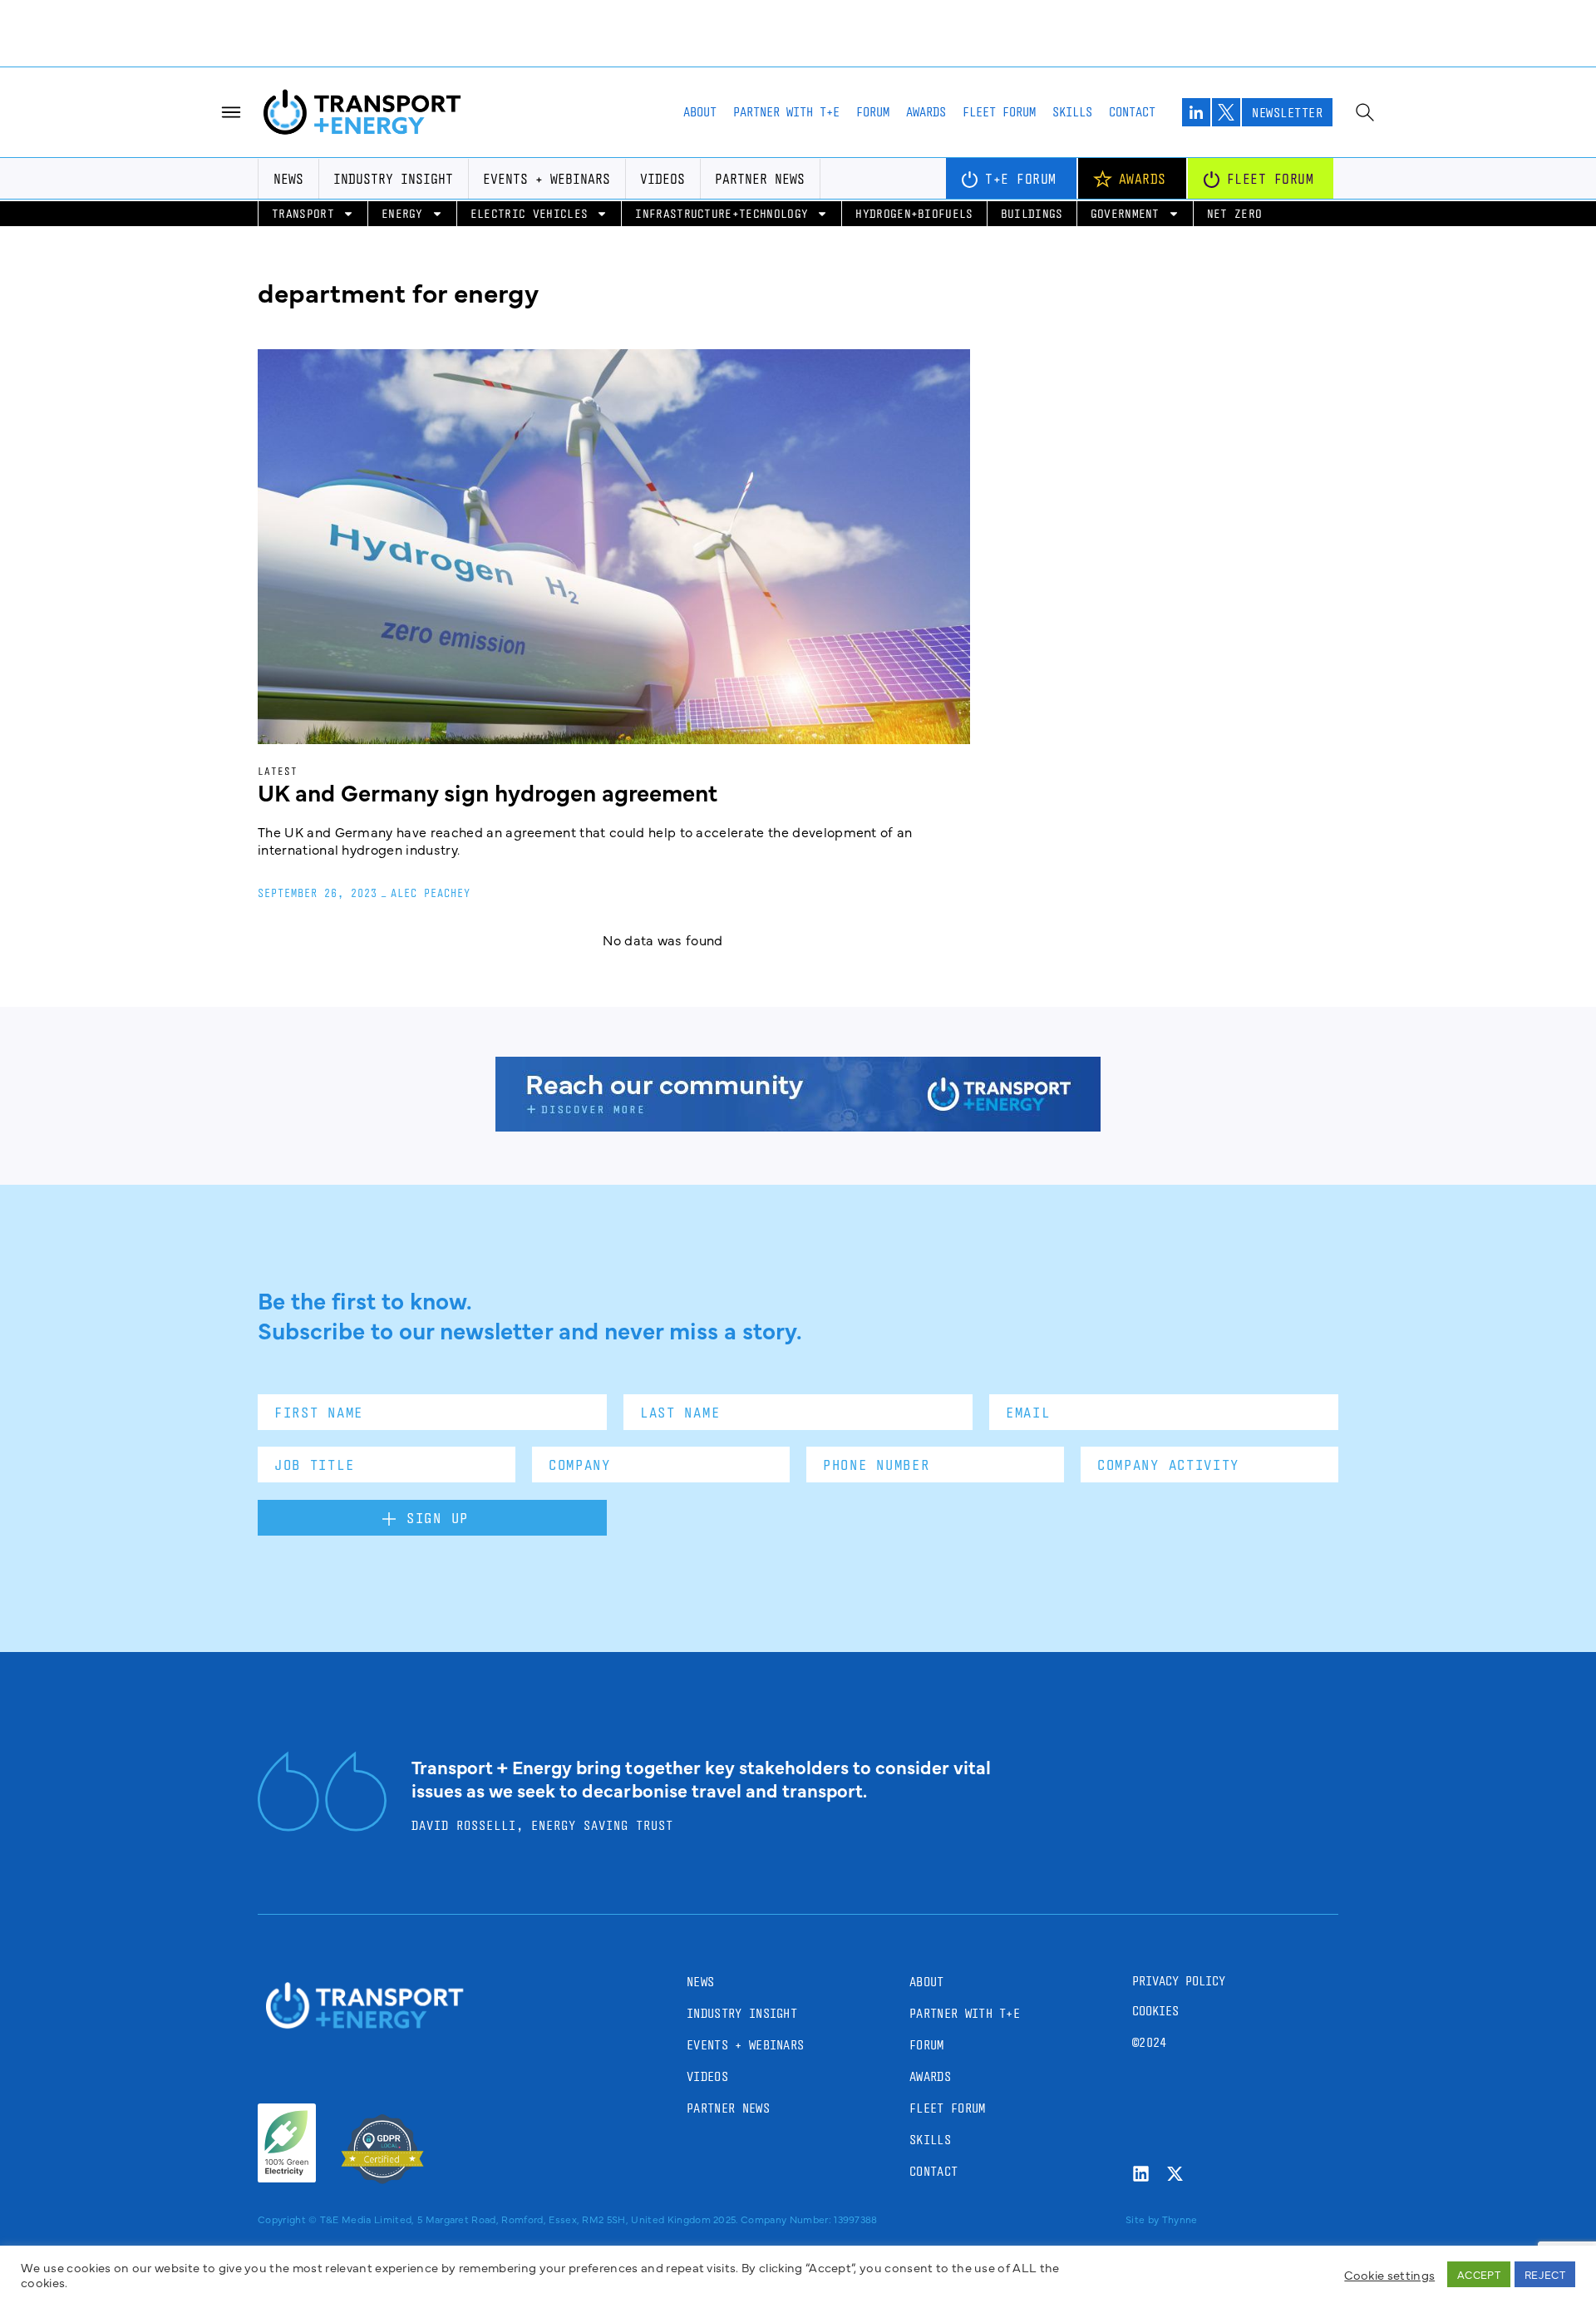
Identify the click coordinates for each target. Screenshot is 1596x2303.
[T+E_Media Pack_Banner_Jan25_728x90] (798, 1126)
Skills (1072, 112)
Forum (873, 112)
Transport (303, 213)
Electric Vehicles (529, 213)
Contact (1132, 112)
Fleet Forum (999, 112)
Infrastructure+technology (722, 213)
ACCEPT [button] (1479, 2274)
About (700, 112)
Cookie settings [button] (1389, 2275)
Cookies (1155, 2011)
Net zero (1235, 213)
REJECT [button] (1545, 2274)
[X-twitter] (1175, 2174)
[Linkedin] (1141, 2174)
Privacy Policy (1179, 1981)
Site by (1142, 2219)
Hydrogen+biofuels (914, 213)
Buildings (1032, 213)
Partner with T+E (786, 112)
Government (1125, 213)
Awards (926, 112)
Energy (402, 213)
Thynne (1180, 2219)
